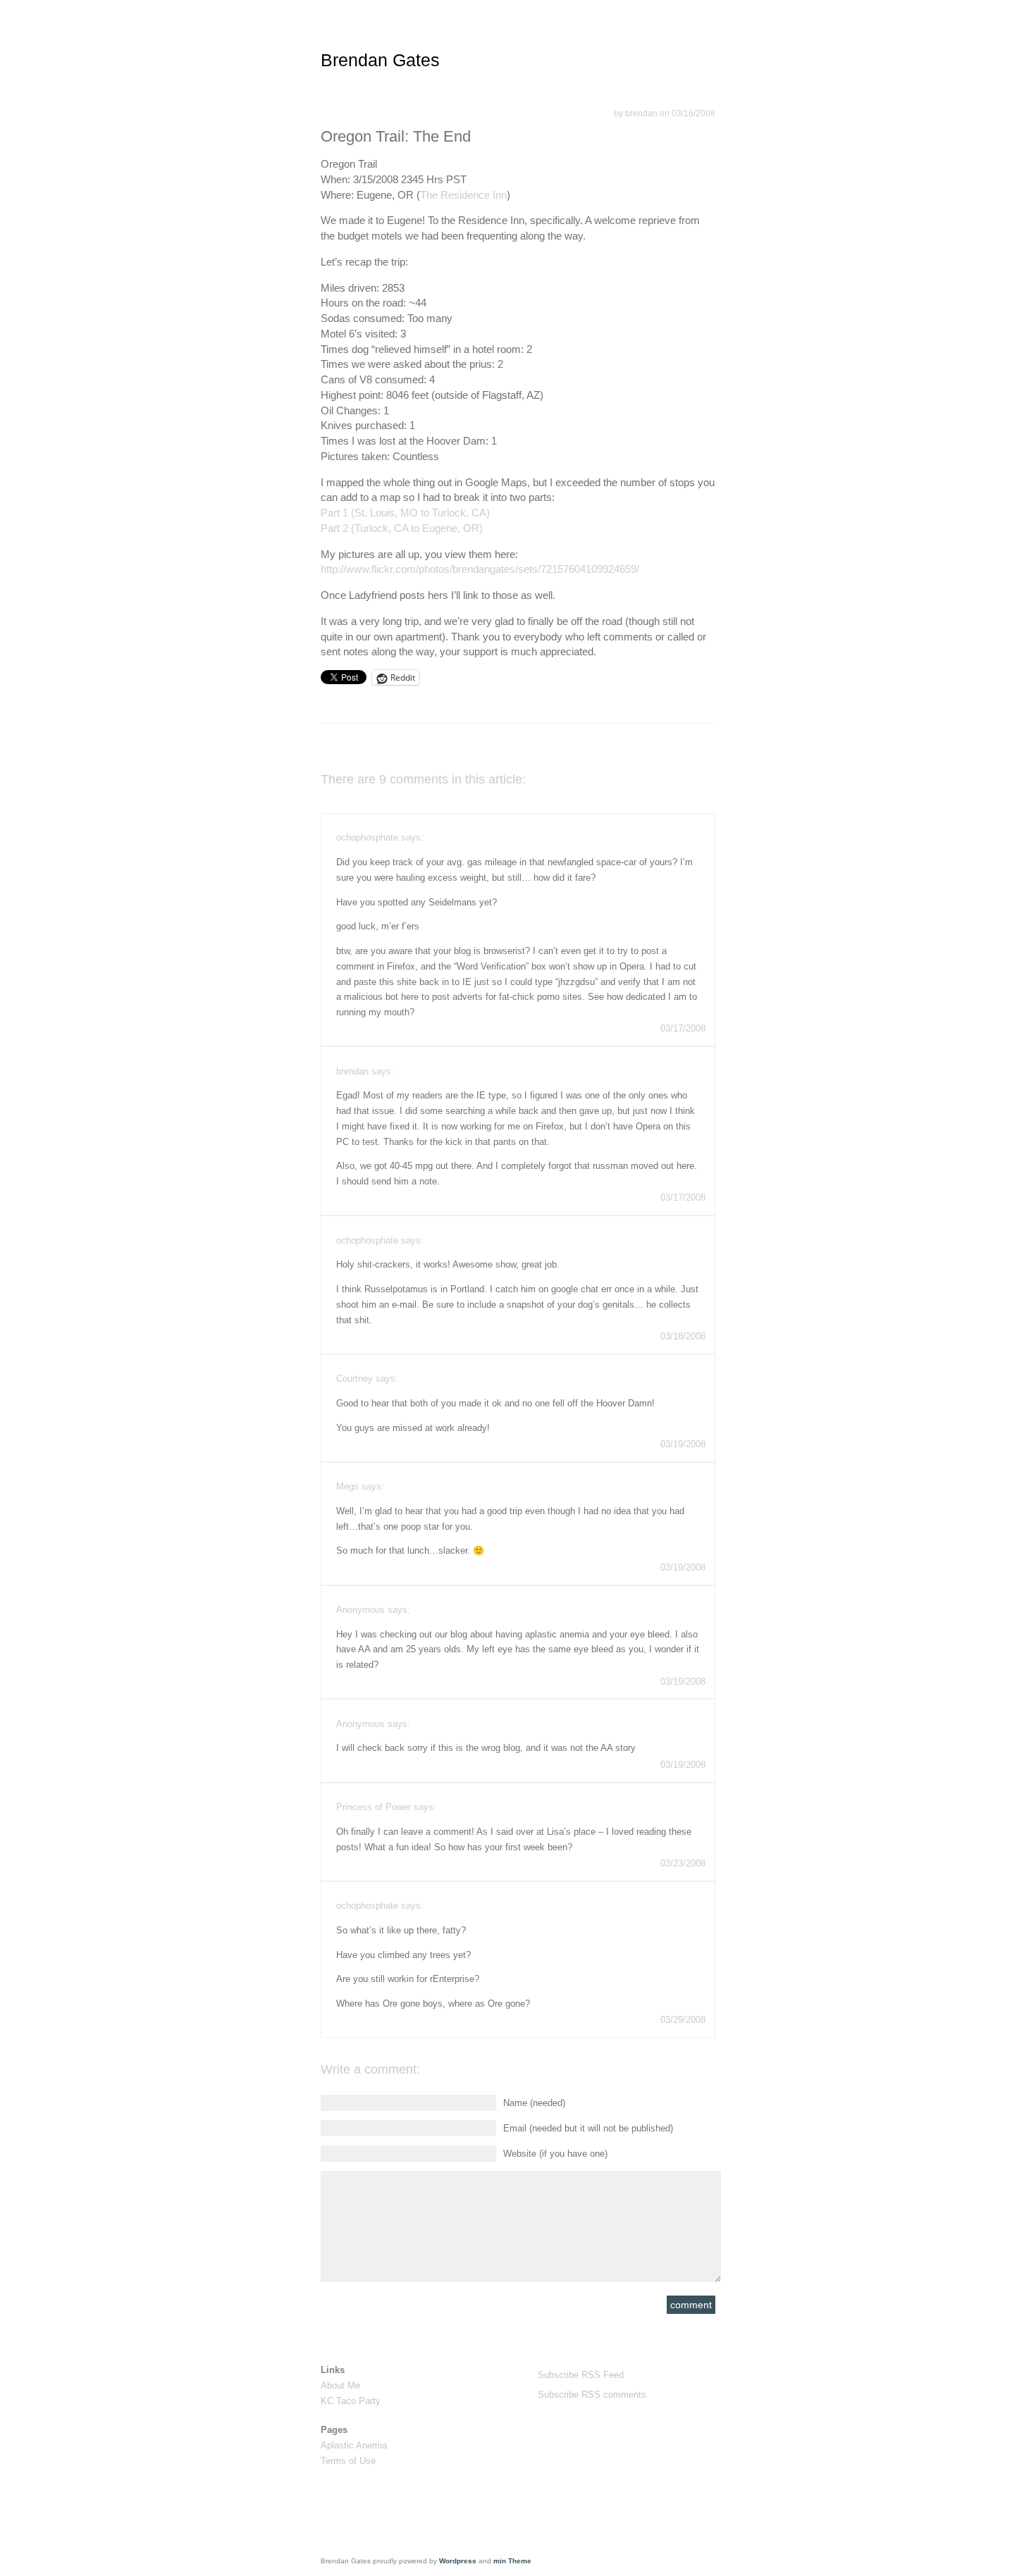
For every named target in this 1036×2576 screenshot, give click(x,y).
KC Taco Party (351, 2401)
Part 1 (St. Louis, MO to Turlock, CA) (405, 513)
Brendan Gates (380, 60)
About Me (340, 2385)
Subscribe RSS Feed (581, 2375)
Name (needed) (534, 2103)
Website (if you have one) (555, 2154)
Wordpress (458, 2561)
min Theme (512, 2561)
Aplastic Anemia (354, 2445)
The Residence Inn (463, 195)
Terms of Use (348, 2461)
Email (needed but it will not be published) (588, 2128)
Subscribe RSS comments (592, 2395)
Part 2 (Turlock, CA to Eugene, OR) (402, 528)
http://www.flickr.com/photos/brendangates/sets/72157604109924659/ (480, 569)
